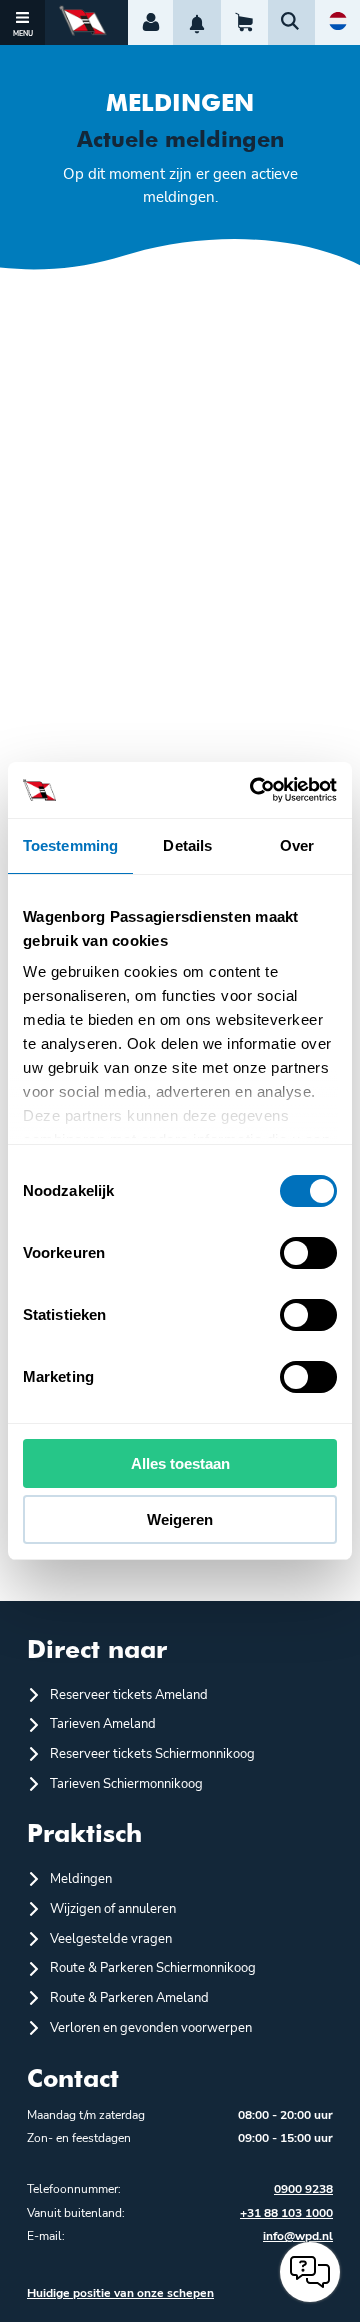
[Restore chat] (310, 2272)
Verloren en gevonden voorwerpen (151, 2028)
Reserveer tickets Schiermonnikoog (152, 1754)
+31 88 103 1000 (286, 2213)
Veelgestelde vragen (111, 1939)
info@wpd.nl (298, 2236)
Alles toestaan (180, 1463)
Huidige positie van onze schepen (120, 2293)
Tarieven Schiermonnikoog (126, 1784)
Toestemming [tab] (70, 845)
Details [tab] (187, 845)
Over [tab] (297, 845)
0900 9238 (303, 2189)
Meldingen (81, 1879)
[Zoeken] (291, 22)
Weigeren (180, 1519)
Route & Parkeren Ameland (129, 1998)
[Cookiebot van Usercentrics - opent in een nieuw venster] (254, 790)
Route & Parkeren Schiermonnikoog (153, 1968)
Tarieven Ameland (103, 1724)
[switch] (308, 1253)
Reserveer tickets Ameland (129, 1695)
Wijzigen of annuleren (113, 1909)
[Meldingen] (196, 22)
